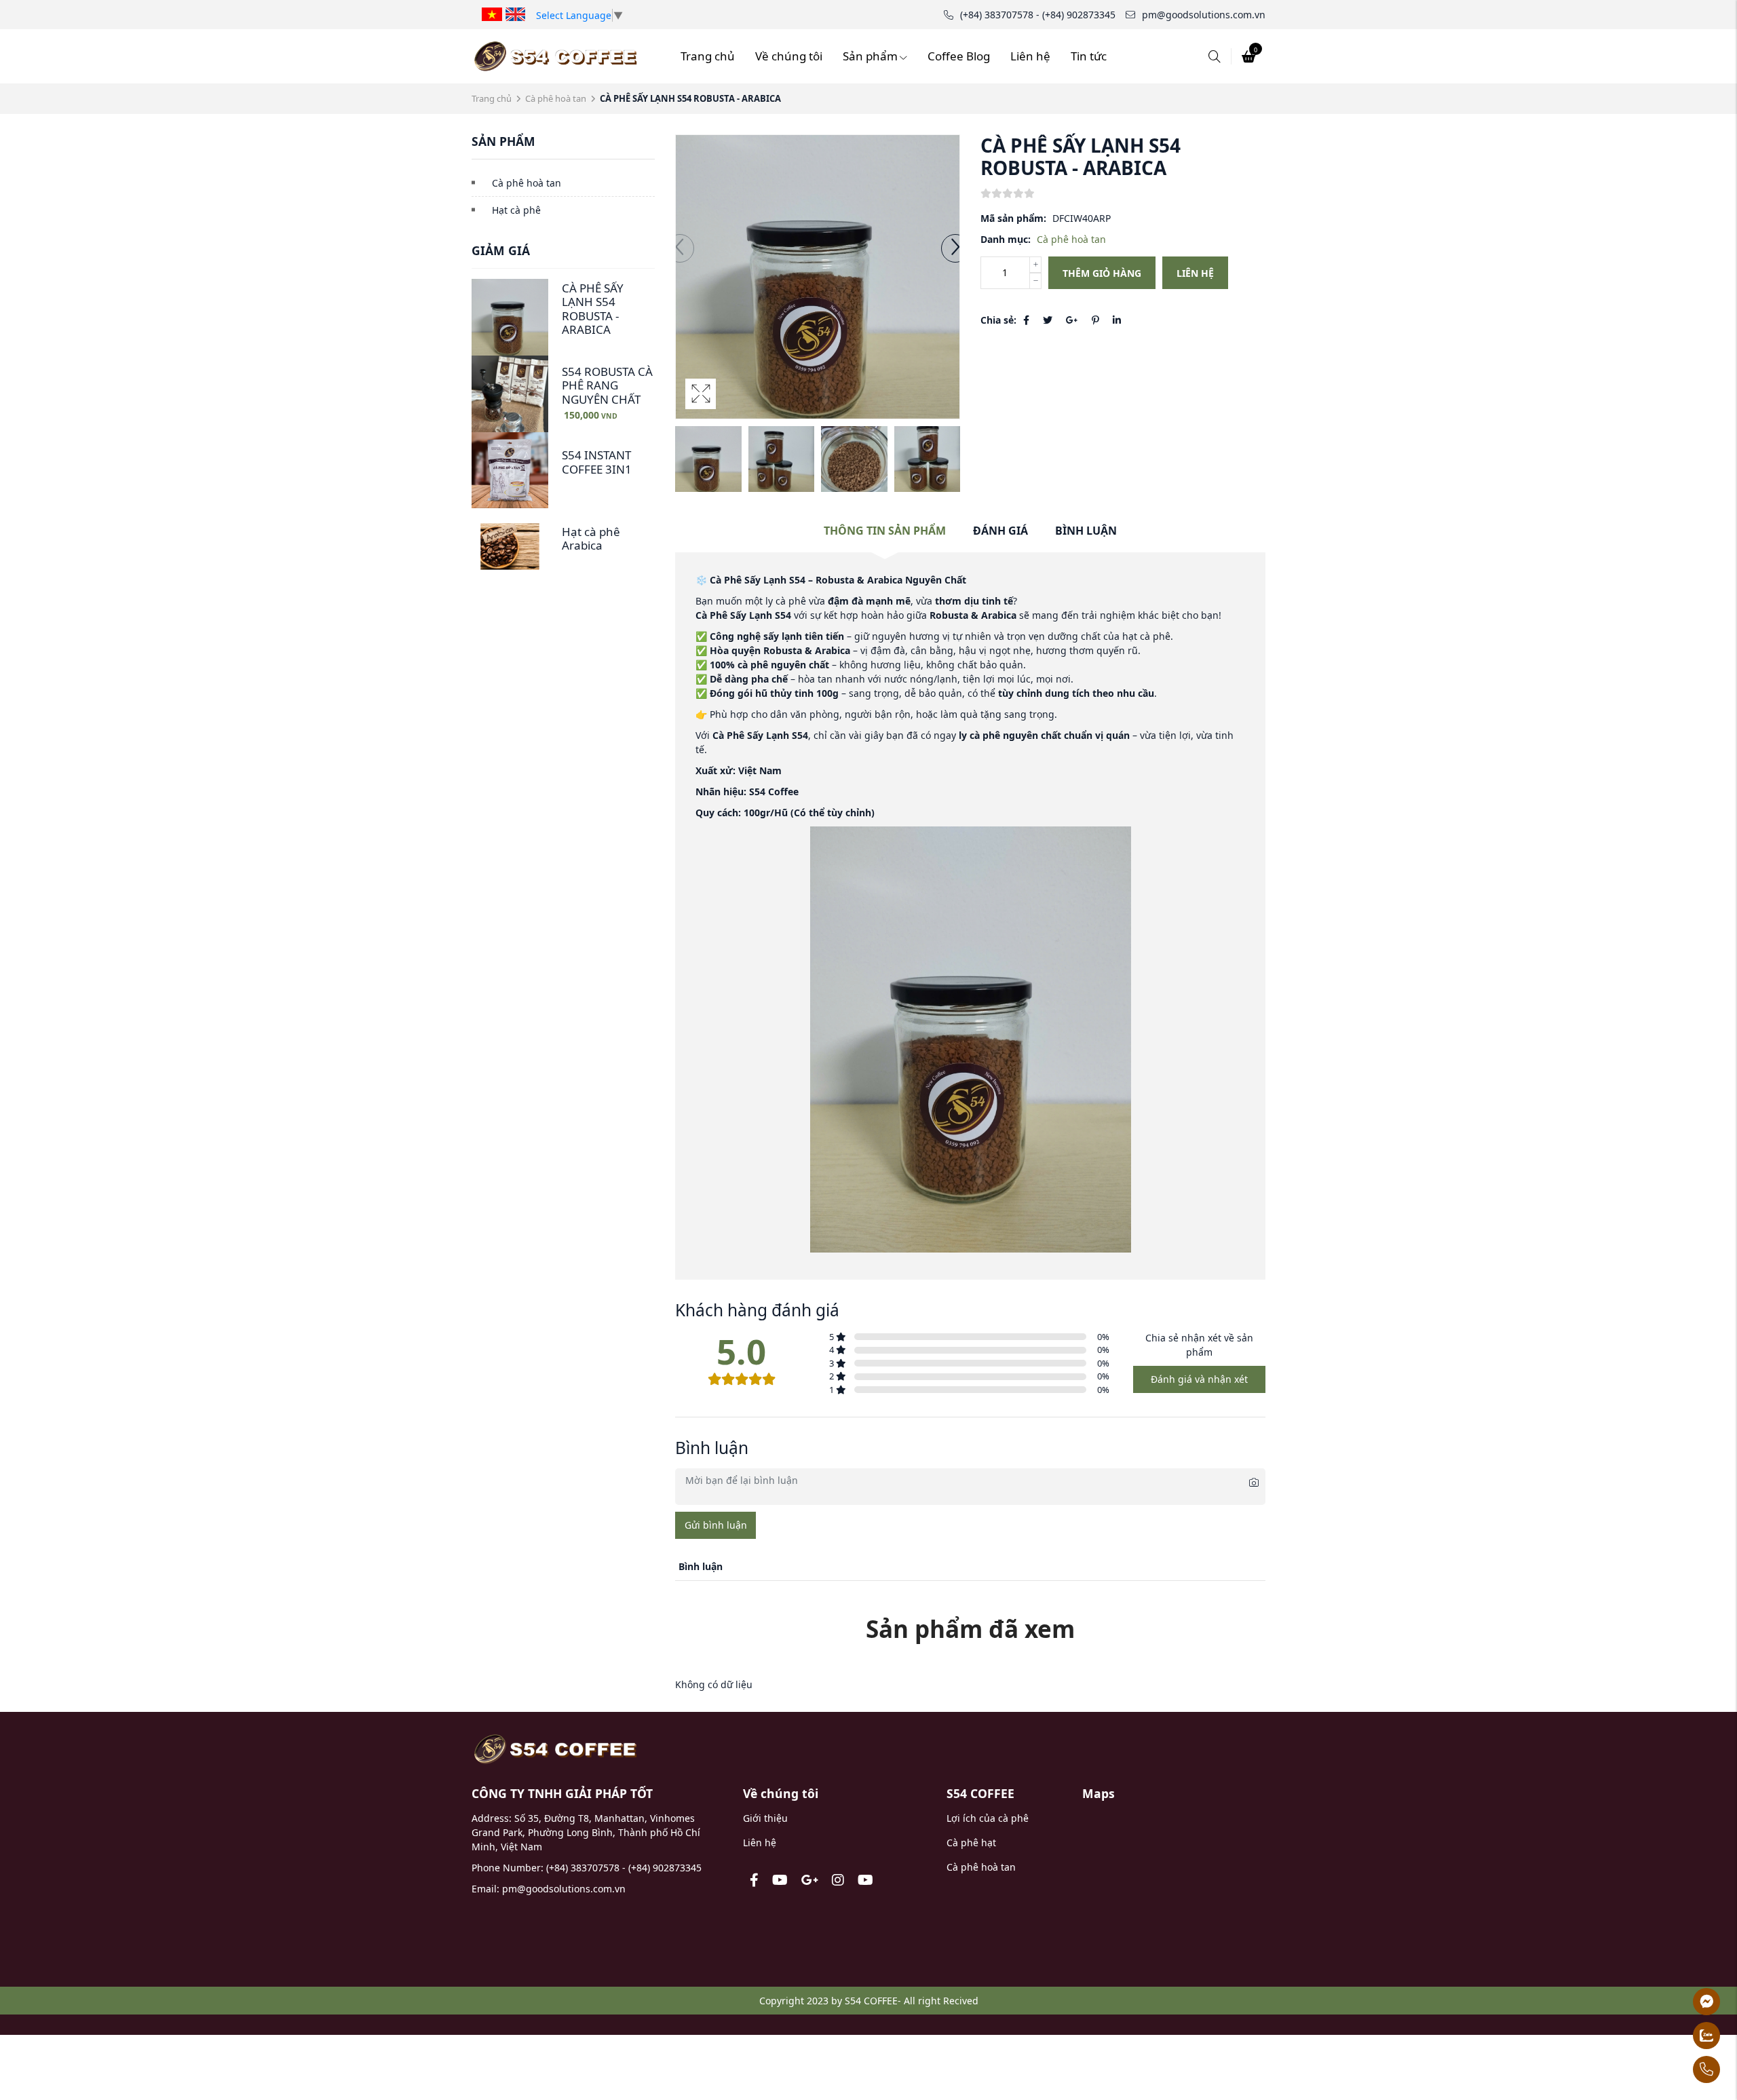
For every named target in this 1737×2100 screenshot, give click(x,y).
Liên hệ (1030, 56)
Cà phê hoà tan (556, 98)
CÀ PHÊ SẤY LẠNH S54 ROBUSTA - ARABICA (593, 309)
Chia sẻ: (998, 320)
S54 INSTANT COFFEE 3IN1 (597, 462)
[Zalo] (1672, 2036)
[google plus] (810, 1880)
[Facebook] (1026, 320)
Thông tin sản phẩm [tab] (885, 531)
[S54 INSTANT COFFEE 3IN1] (510, 471)
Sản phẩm (870, 56)
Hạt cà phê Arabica (591, 538)
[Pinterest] (1095, 320)
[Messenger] (1672, 2002)
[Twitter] (1048, 320)
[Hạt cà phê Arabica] (510, 547)
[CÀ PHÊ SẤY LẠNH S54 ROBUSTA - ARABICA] (510, 317)
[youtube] (865, 1880)
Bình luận (1086, 531)
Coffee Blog (959, 56)
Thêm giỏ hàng (1102, 273)
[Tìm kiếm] (1215, 56)
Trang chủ (708, 56)
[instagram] (838, 1880)
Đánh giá (1000, 531)
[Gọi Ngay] (1672, 2069)
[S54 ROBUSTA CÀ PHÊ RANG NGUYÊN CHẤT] (510, 394)
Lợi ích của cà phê (988, 1818)
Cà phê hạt (971, 1843)
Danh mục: (1006, 239)
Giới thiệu (765, 1818)
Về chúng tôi (789, 56)
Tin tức (1089, 56)
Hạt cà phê (516, 210)
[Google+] (1072, 320)
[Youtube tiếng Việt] (780, 1880)
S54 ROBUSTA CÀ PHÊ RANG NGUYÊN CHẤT (607, 385)
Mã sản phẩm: (1013, 218)
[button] (955, 248)
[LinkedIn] (1117, 320)
